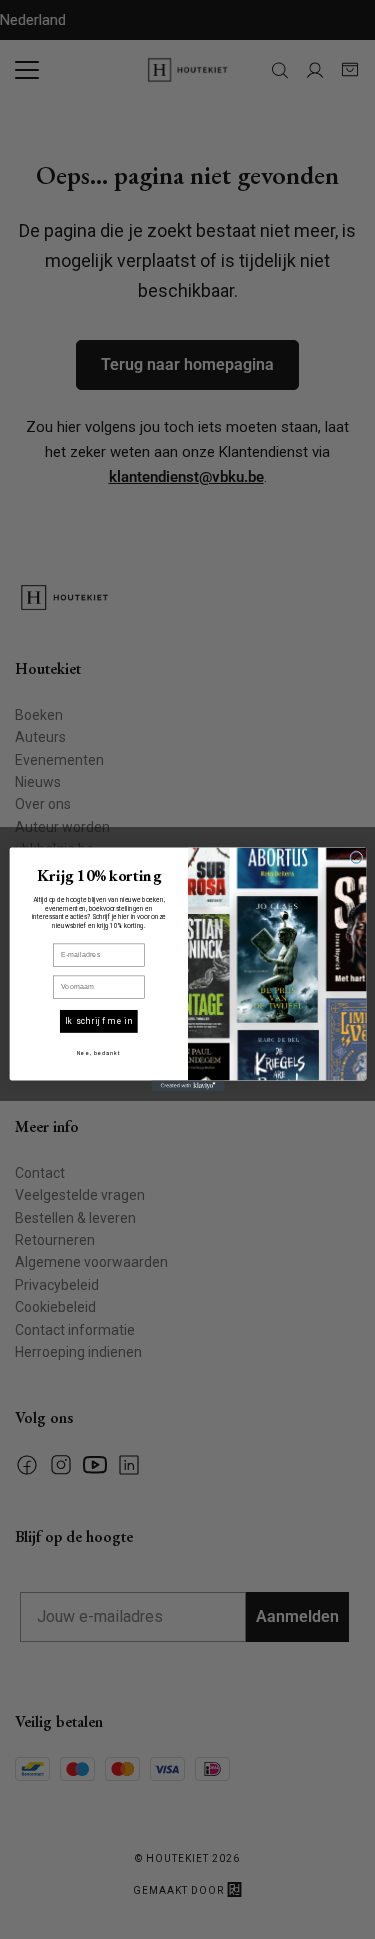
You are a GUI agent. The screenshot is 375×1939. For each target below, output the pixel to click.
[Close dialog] (355, 857)
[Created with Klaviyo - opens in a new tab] (187, 1085)
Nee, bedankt (98, 1053)
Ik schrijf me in (98, 1021)
